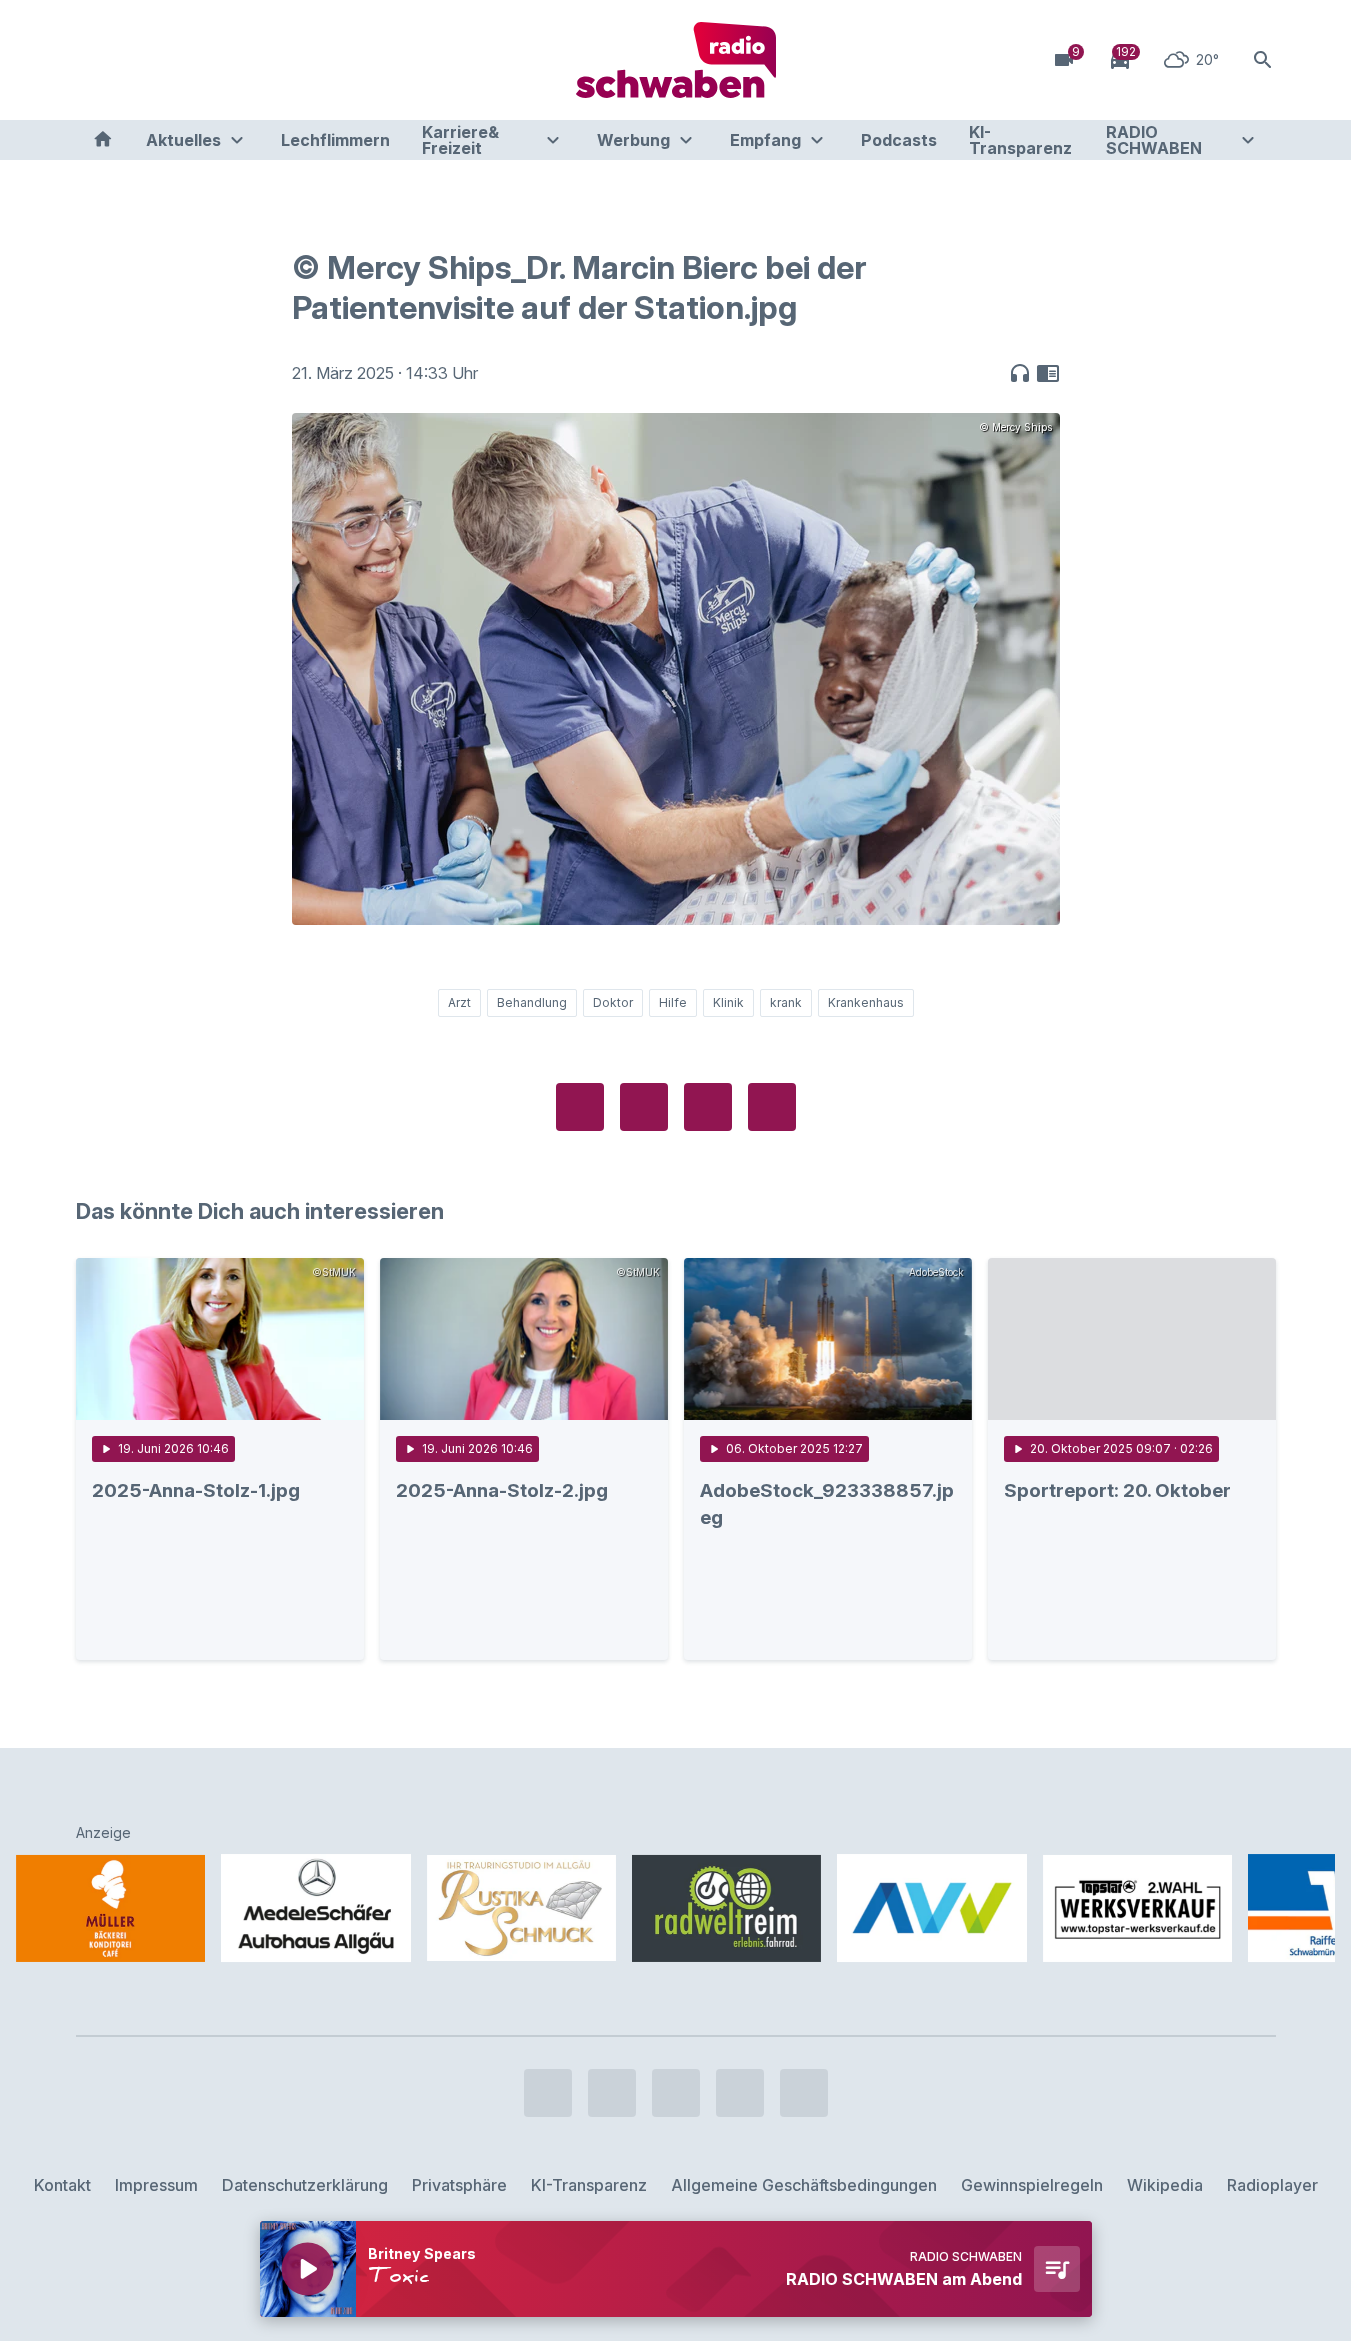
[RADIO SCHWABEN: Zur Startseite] (676, 60)
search (1263, 60)
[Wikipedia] (256, 60)
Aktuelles (183, 140)
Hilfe (673, 1002)
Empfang (765, 140)
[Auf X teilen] (644, 1107)
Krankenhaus (866, 1002)
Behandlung (532, 1002)
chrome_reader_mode (1048, 373)
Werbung (633, 140)
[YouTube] (176, 60)
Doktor (613, 1002)
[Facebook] (96, 60)
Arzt (459, 1002)
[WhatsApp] (216, 60)
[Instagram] (136, 60)
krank (786, 1002)
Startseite (103, 140)
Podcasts (899, 140)
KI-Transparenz (1020, 140)
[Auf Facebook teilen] (580, 1107)
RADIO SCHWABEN (1154, 140)
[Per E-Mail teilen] (772, 1107)
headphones (1020, 373)
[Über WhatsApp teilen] (708, 1107)
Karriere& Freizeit (460, 140)
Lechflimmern (335, 140)
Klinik (728, 1002)
